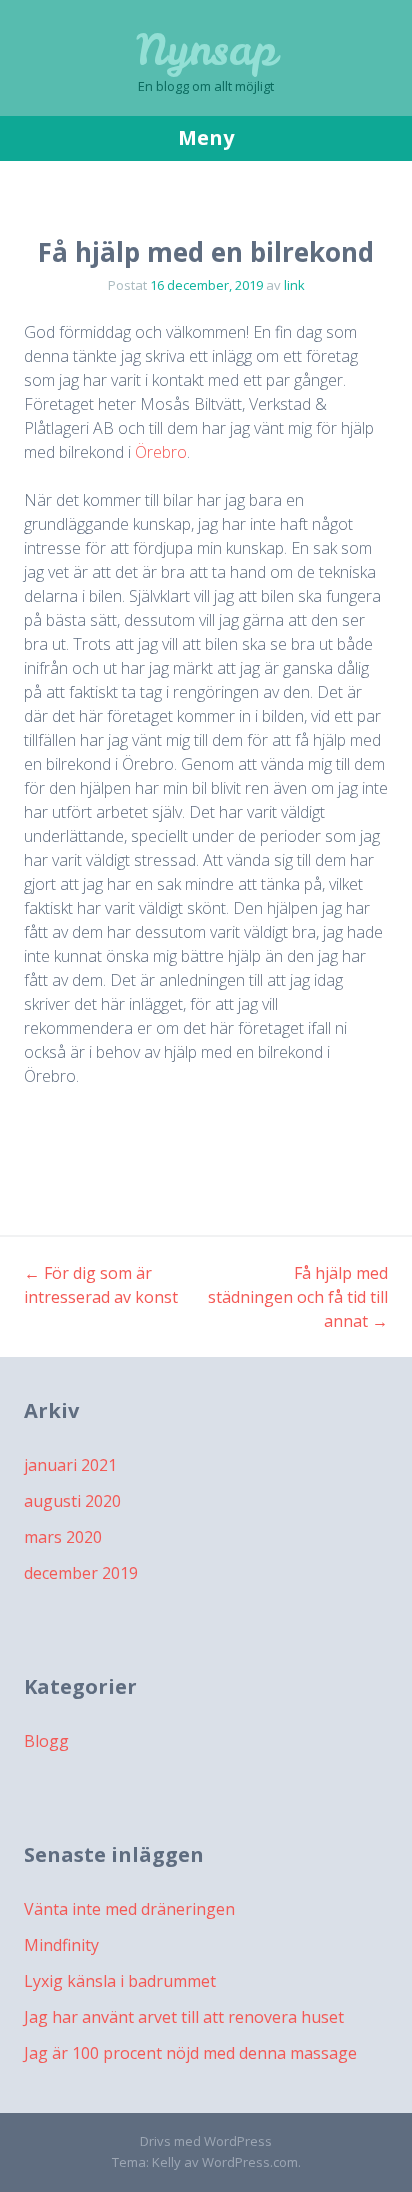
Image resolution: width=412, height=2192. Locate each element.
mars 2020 (63, 1537)
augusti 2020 (72, 1501)
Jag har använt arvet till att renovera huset (184, 2017)
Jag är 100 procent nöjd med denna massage (190, 2053)
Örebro (161, 452)
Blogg (46, 1741)
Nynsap (206, 50)
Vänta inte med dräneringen (129, 1909)
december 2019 (81, 1573)
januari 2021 (70, 1465)
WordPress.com (250, 2162)
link (294, 285)
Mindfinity (61, 1945)
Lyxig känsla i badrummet (120, 1981)
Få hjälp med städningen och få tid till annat (298, 1297)
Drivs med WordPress (206, 2141)
